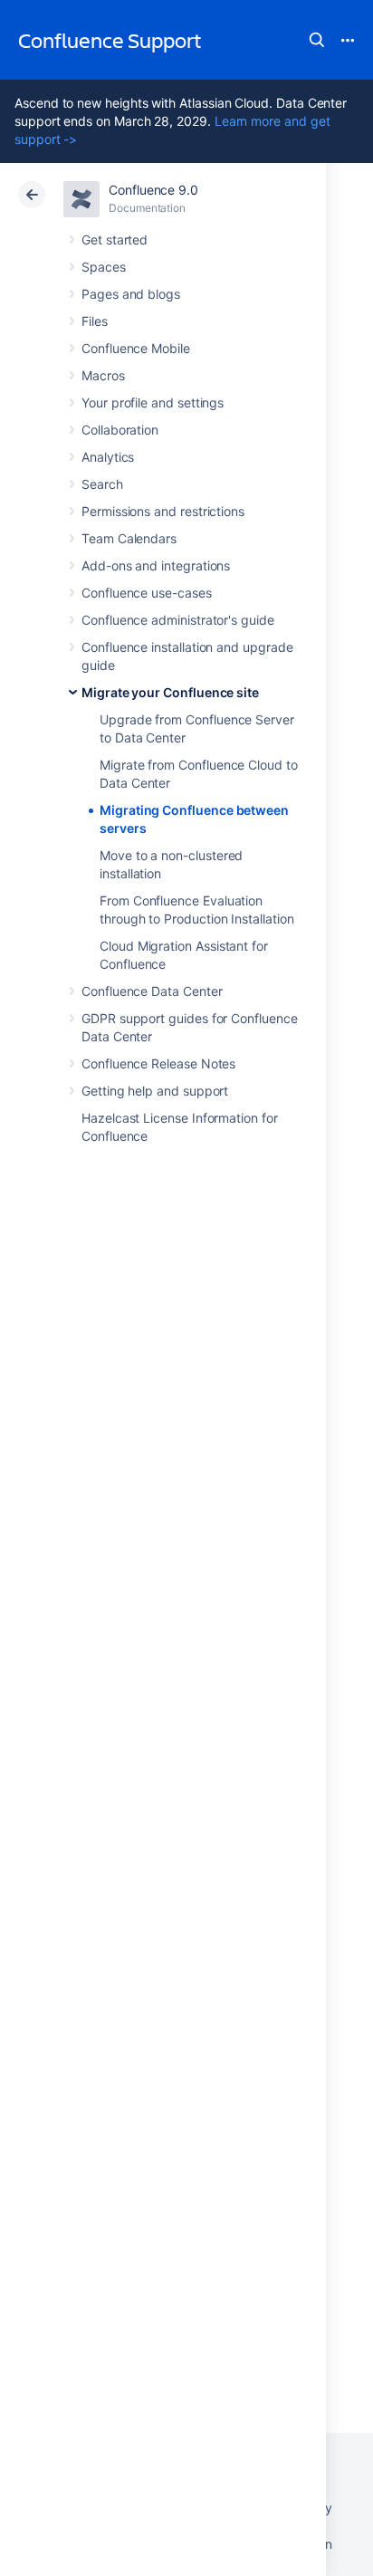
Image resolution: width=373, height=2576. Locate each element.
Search (317, 40)
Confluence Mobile (136, 348)
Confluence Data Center (152, 991)
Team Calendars (129, 538)
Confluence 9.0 (153, 190)
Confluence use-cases (147, 593)
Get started (115, 239)
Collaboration (120, 430)
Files (95, 321)
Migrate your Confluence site (170, 692)
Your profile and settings (153, 402)
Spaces (104, 267)
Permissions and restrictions (163, 511)
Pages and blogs (131, 294)
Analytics (108, 457)
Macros (103, 375)
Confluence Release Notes (158, 1063)
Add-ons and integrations (156, 565)
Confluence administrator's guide (178, 620)
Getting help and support (155, 1091)
